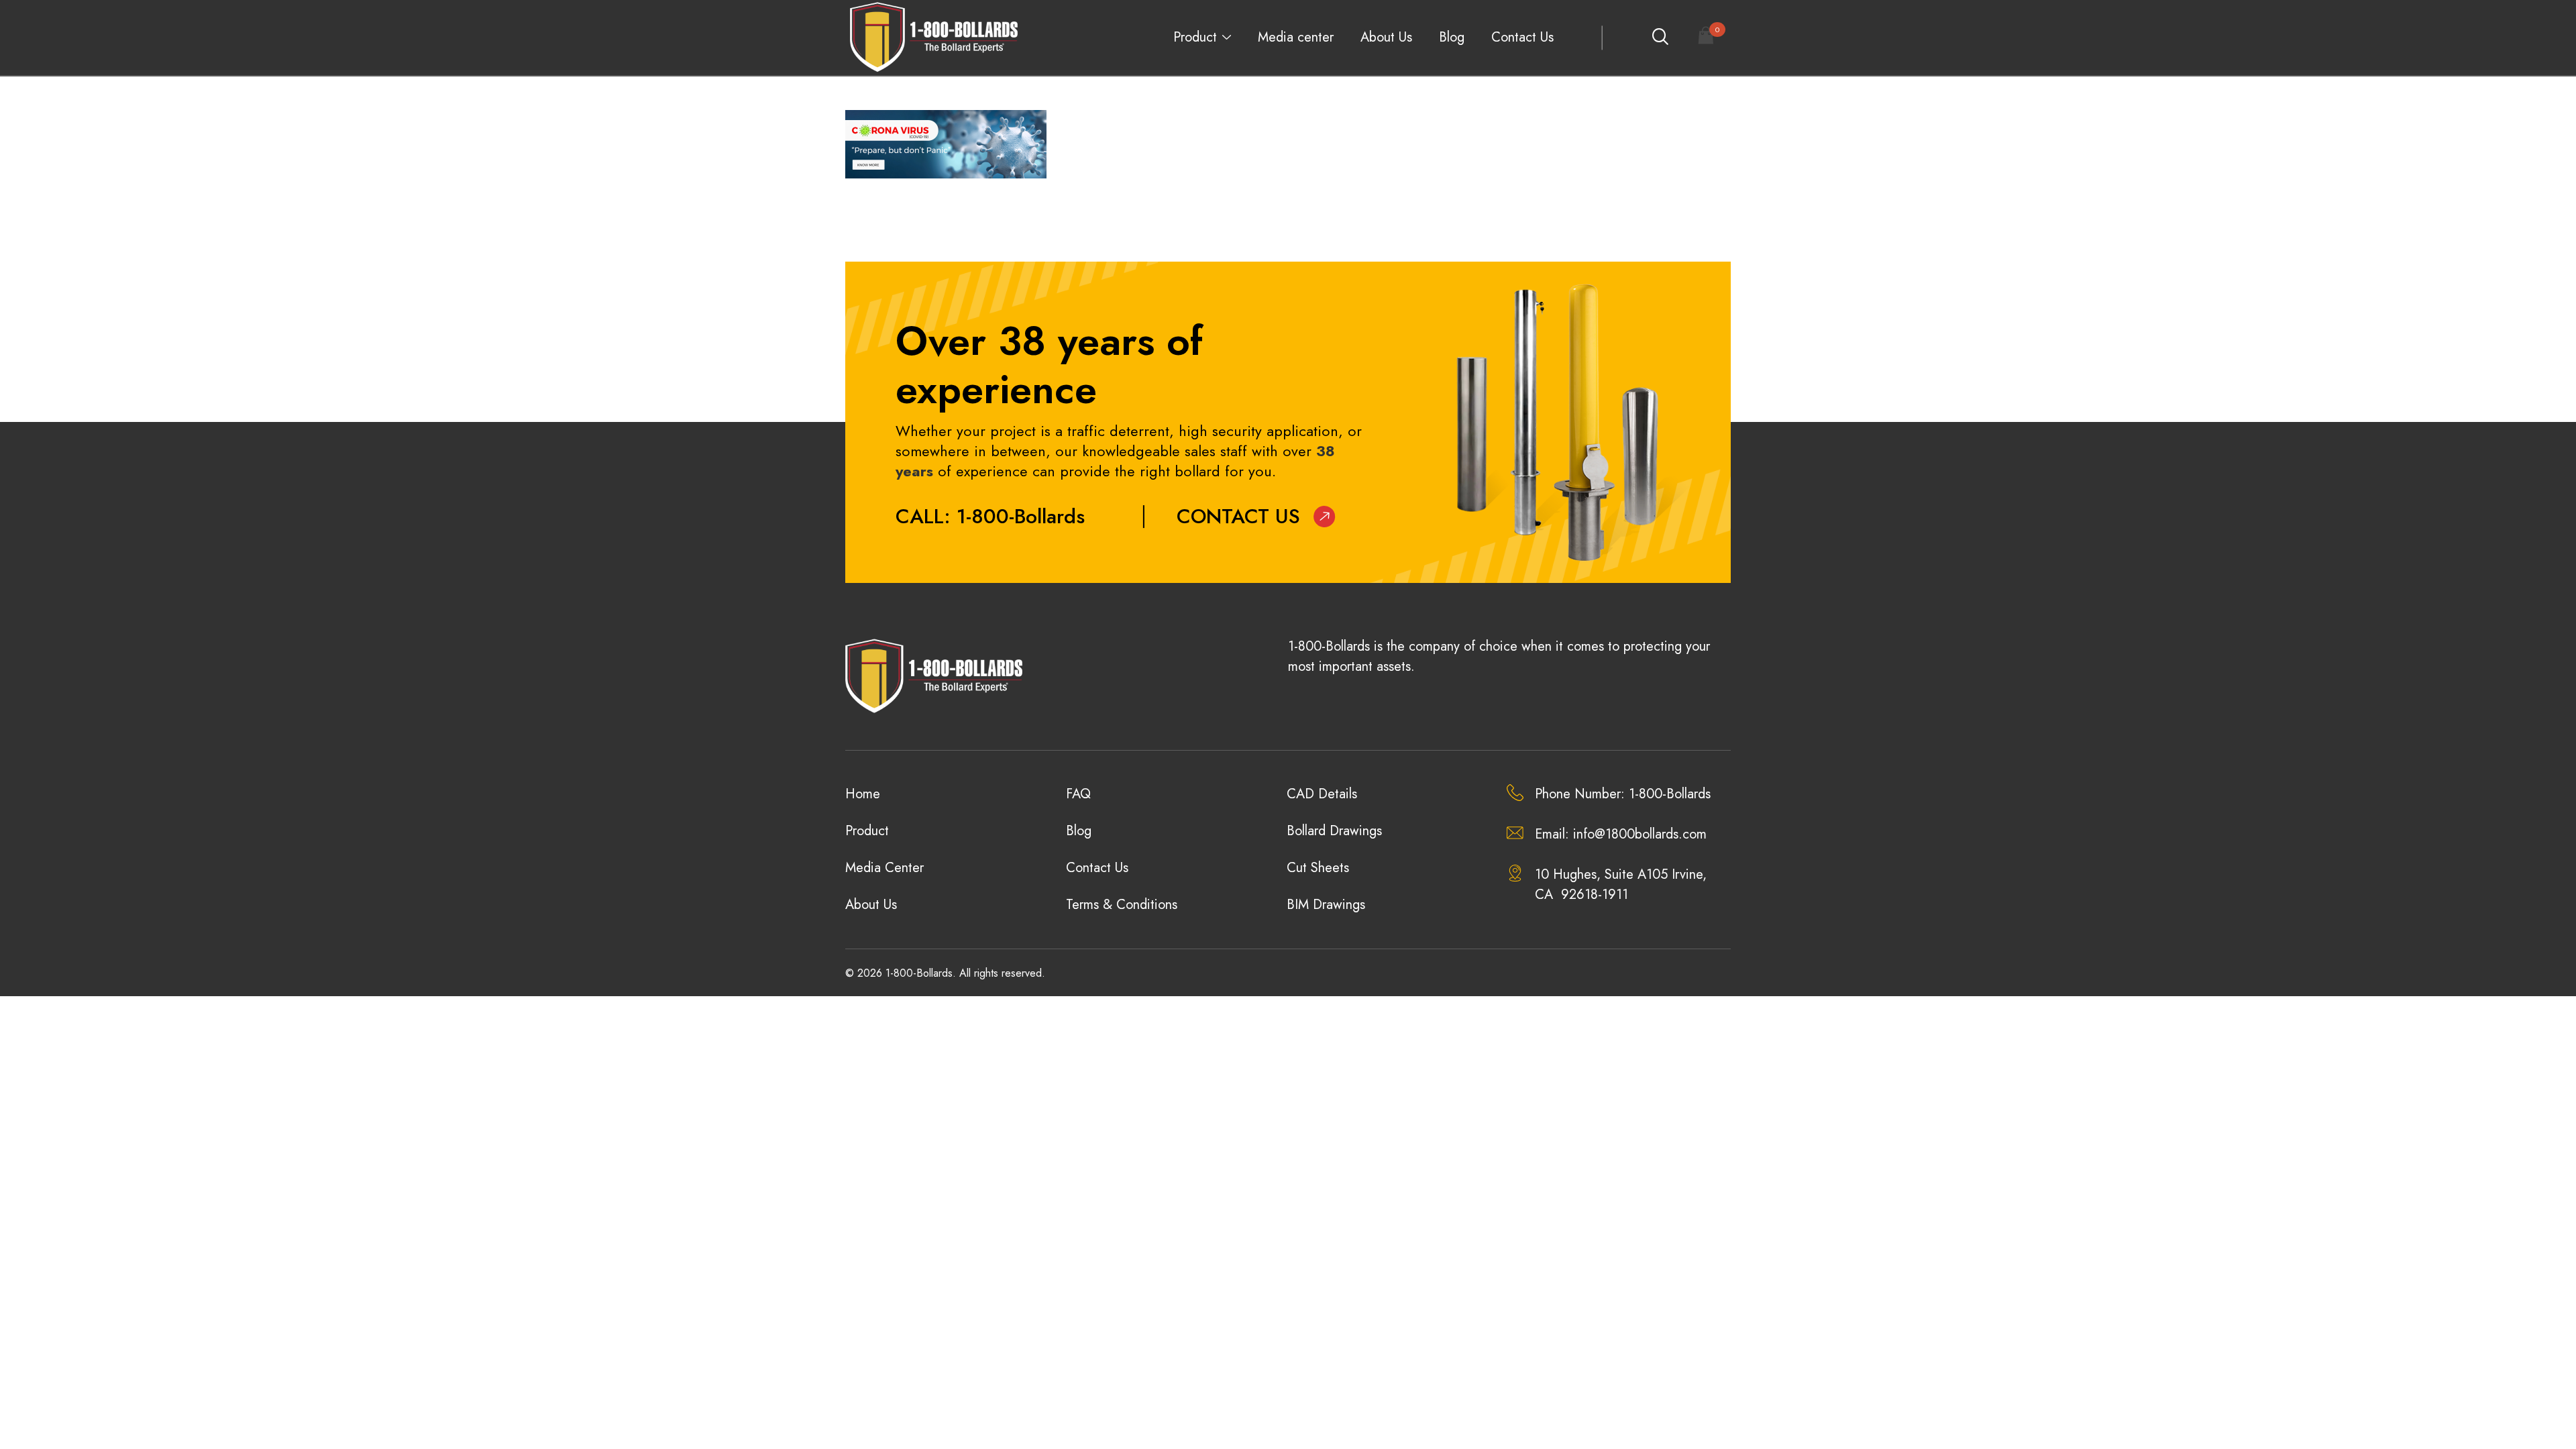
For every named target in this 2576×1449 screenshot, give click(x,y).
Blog (1452, 37)
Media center (1296, 37)
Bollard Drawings (1334, 831)
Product (1195, 37)
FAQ (1078, 794)
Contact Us (1522, 37)
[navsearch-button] (1660, 38)
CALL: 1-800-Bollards (990, 516)
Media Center (884, 868)
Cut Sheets (1318, 868)
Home (863, 794)
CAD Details (1322, 794)
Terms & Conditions (1122, 905)
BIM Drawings (1326, 905)
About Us (1386, 37)
